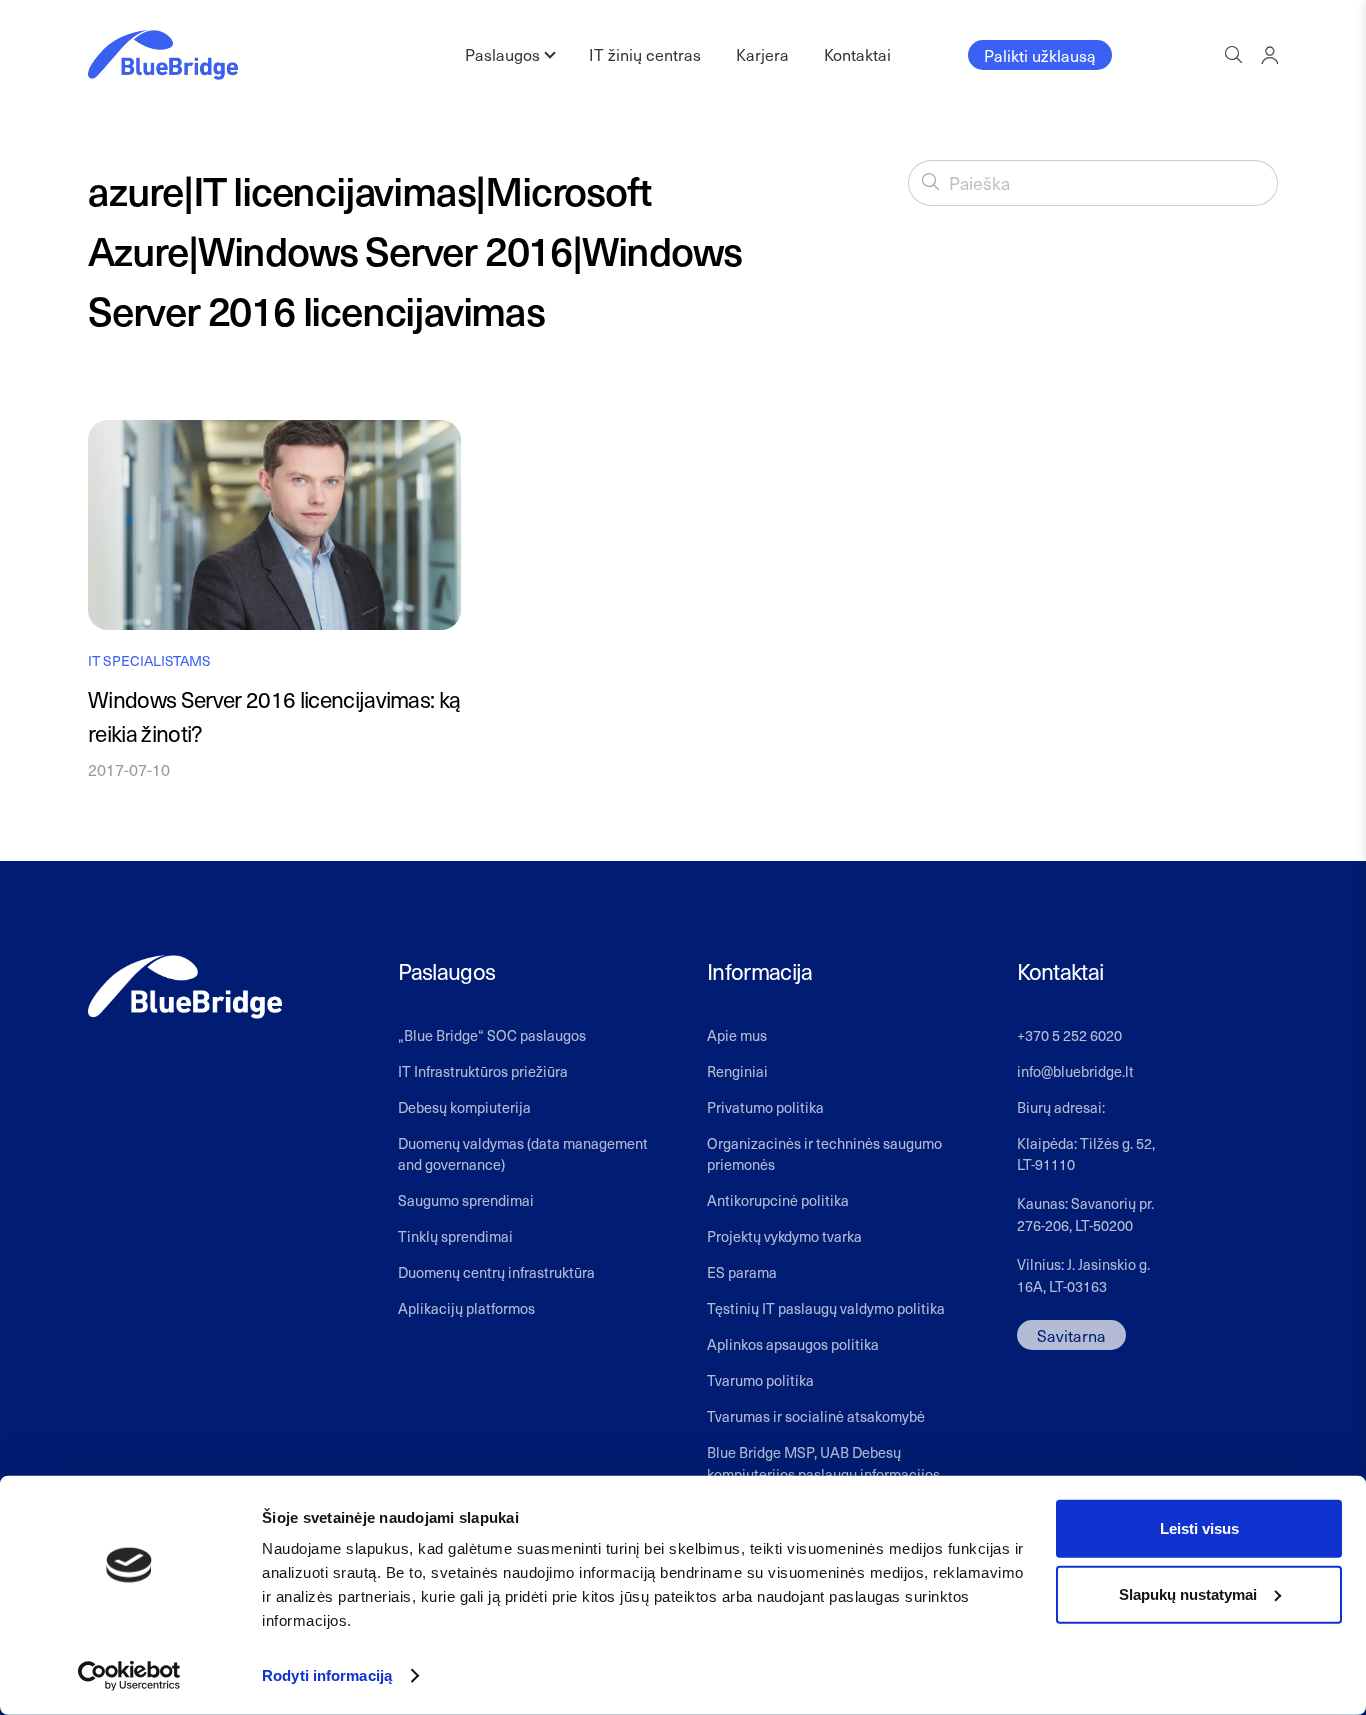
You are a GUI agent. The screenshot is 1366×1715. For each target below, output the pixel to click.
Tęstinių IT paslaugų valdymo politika (826, 1308)
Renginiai (737, 1071)
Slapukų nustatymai (1188, 1593)
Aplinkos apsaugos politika (793, 1344)
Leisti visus (1199, 1528)
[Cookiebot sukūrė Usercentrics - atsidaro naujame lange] (129, 1676)
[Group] (1269, 54)
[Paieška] (930, 181)
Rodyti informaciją (327, 1675)
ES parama (742, 1272)
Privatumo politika (765, 1107)
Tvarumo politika (760, 1380)
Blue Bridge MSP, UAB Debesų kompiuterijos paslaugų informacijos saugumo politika (823, 1473)
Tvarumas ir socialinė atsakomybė (816, 1416)
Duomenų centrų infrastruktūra (496, 1272)
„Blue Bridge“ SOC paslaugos (492, 1035)
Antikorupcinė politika (778, 1200)
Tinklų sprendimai (455, 1236)
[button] (1233, 55)
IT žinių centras (645, 54)
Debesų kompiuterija (464, 1107)
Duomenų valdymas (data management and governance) (523, 1154)
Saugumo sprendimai (466, 1200)
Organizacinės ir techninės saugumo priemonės (824, 1154)
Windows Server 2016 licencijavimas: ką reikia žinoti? (274, 716)
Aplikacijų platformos (466, 1308)
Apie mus (737, 1035)
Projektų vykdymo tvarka (784, 1236)
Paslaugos (502, 54)
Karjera (762, 54)
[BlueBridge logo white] (185, 987)
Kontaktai (857, 54)
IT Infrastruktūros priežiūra (483, 1071)
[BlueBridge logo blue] (163, 55)
